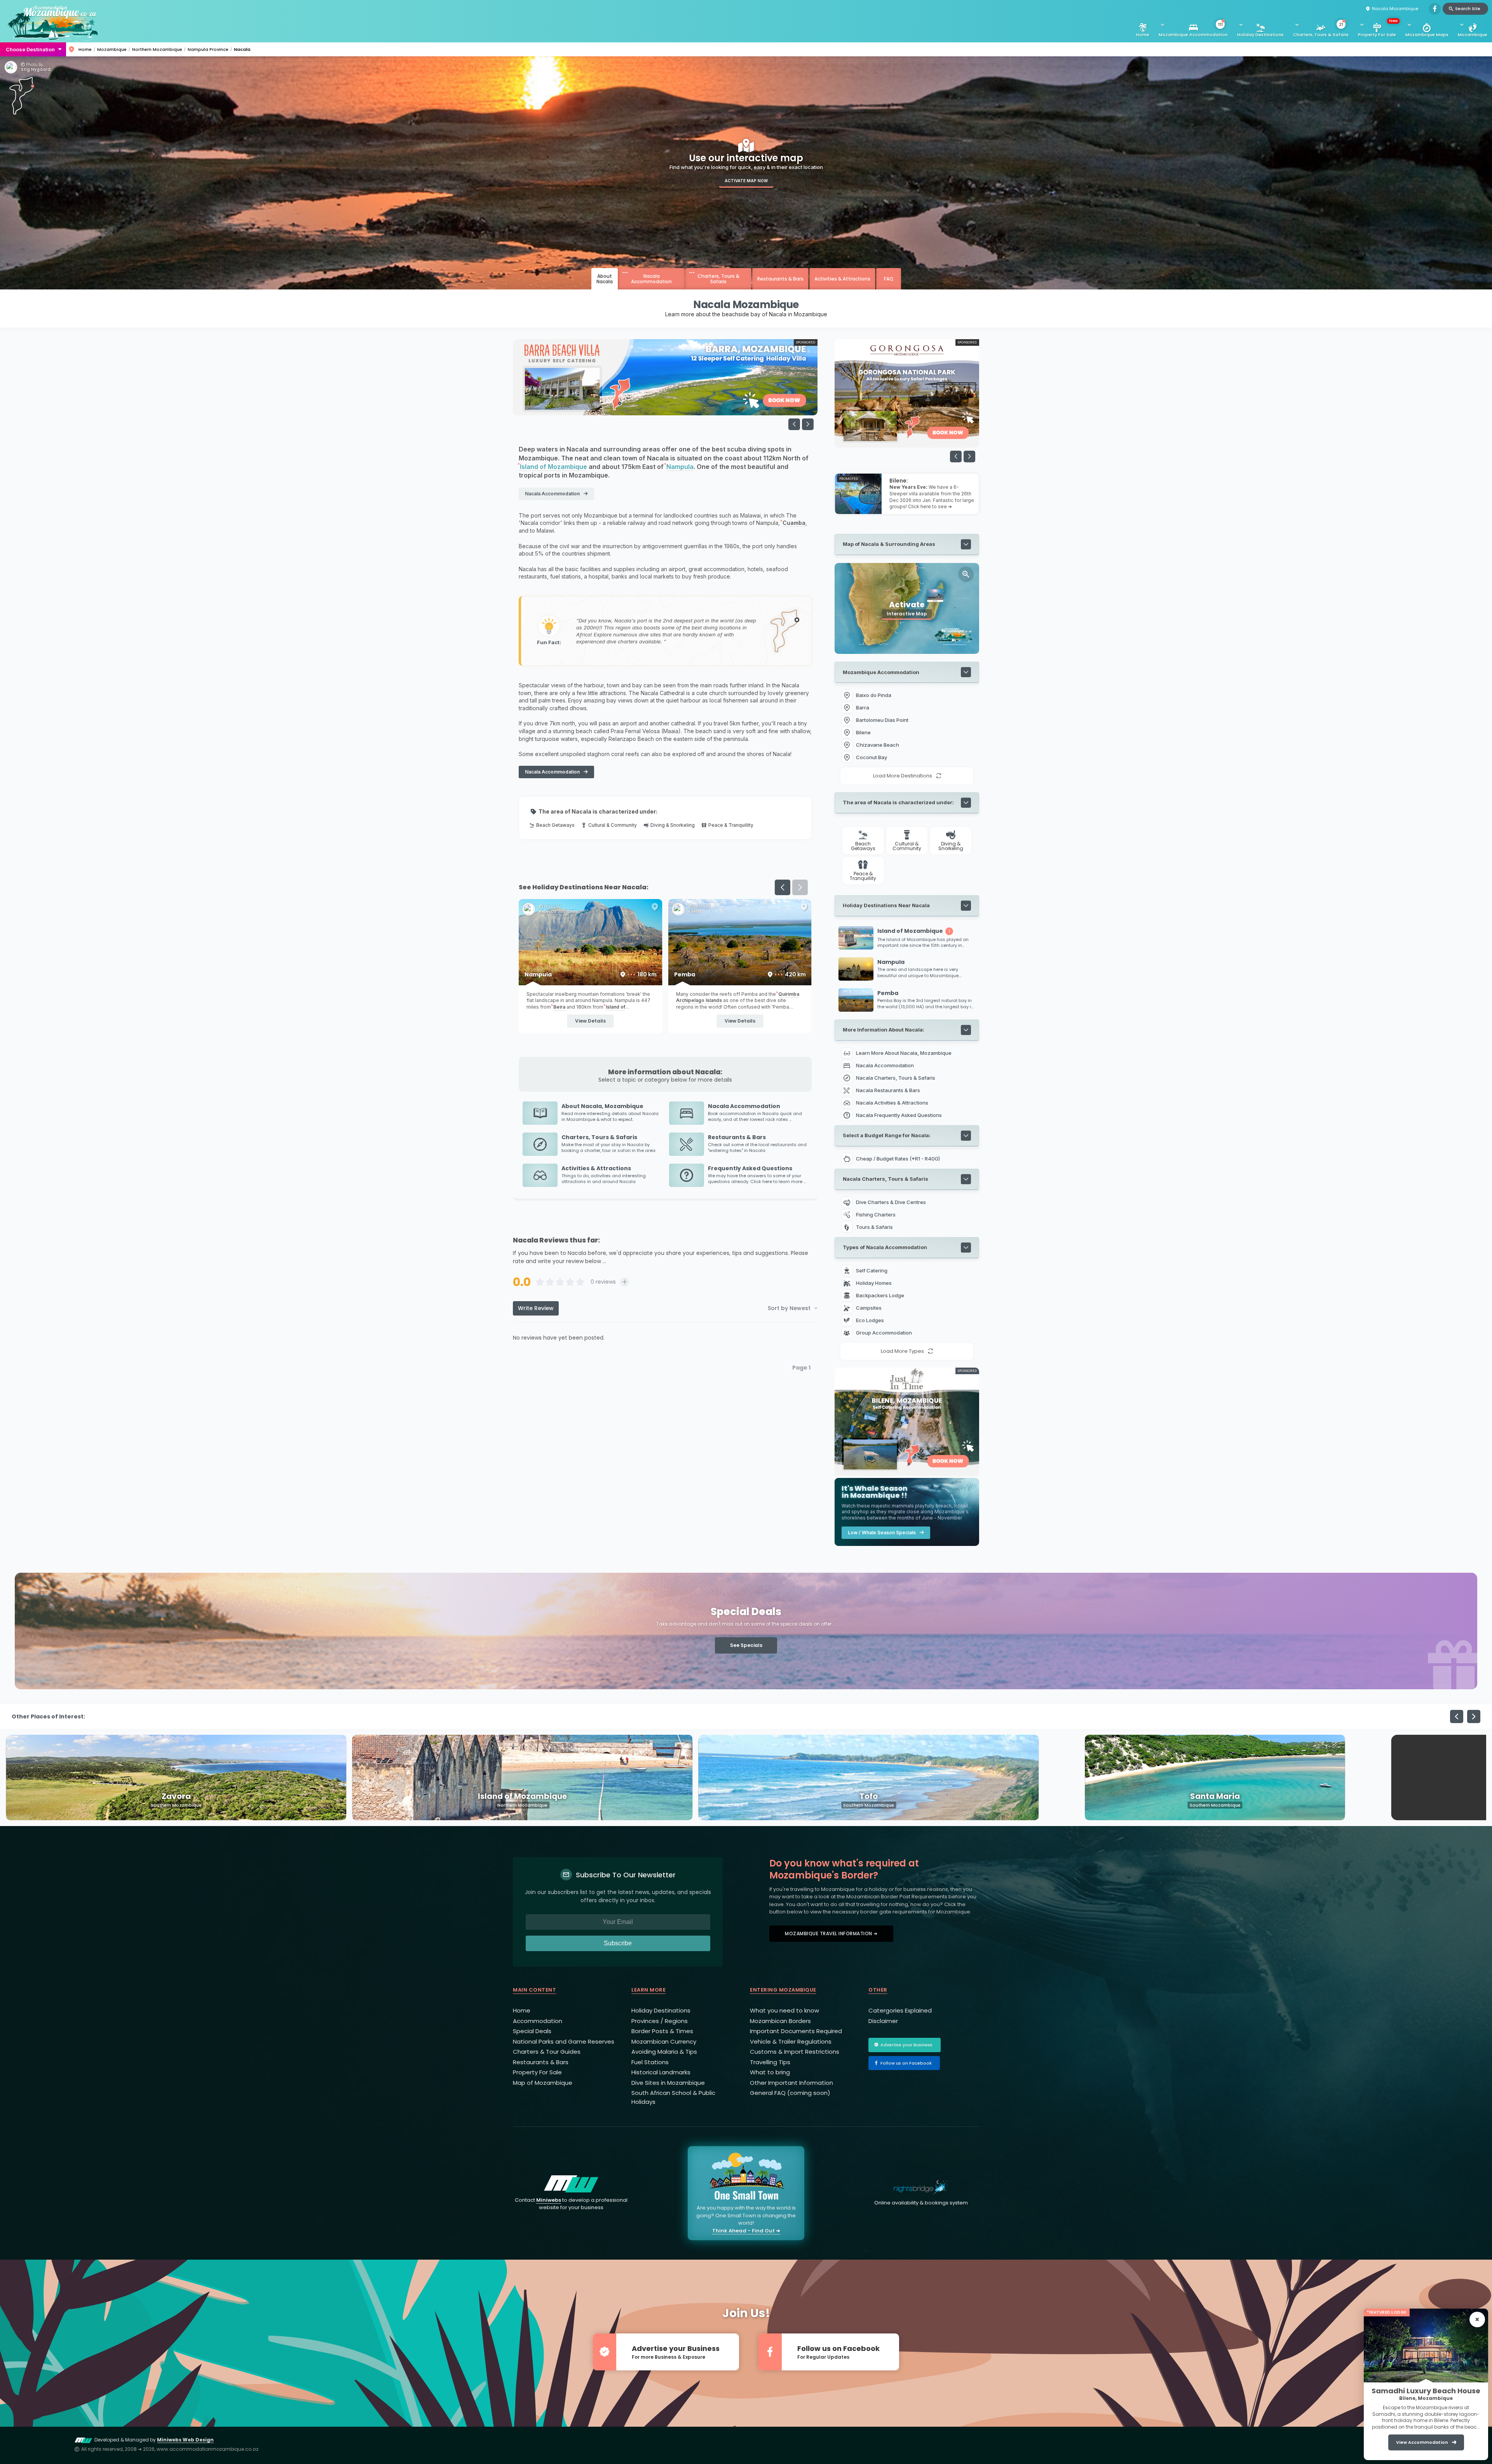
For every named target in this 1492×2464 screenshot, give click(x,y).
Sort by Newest (789, 1308)
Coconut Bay (871, 757)
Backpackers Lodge (881, 1295)
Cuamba (794, 523)
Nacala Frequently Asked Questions (899, 1115)
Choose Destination (30, 49)
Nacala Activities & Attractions (892, 1103)
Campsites (869, 1308)
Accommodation (538, 2021)
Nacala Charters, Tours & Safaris (896, 1078)
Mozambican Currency (664, 2041)
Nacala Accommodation (651, 279)
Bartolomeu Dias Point (882, 720)
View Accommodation (1422, 2442)
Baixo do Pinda (874, 695)
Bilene (863, 732)
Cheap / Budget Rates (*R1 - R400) (898, 1159)
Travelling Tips (770, 2062)
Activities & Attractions (842, 279)
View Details (590, 1021)
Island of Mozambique (553, 467)
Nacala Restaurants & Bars (888, 1090)
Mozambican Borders (780, 2021)
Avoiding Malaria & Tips (664, 2052)
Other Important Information (791, 2083)
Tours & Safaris (874, 1227)
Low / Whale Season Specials (882, 1533)
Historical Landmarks (661, 2072)
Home (1143, 35)
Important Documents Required (796, 2031)
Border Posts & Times (662, 2031)
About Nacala (605, 279)
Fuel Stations (650, 2062)
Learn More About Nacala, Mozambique (904, 1053)
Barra (863, 707)
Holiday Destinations (1260, 35)
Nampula (680, 467)
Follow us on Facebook (906, 2063)
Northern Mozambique (157, 49)
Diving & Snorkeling (673, 825)
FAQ (889, 279)
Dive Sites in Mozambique (668, 2083)
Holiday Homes (874, 1283)
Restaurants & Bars (780, 279)
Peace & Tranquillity (731, 825)
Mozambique (1473, 35)
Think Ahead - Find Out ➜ (746, 2231)
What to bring (770, 2072)
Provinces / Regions (660, 2021)
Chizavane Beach (878, 745)
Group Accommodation (885, 1333)
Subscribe (618, 1943)
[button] (808, 424)
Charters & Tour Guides (547, 2052)
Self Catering (872, 1270)
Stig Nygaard (36, 70)
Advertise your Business (906, 2045)
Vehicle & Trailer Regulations (791, 2041)
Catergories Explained (900, 2010)
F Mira (695, 911)
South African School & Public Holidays (673, 2097)
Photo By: (34, 65)
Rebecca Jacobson (558, 911)
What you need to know (784, 2010)
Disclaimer (883, 2021)
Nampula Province (208, 49)
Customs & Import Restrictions (795, 2052)
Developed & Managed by (154, 2440)
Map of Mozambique (543, 2083)
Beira (559, 1007)
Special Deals (532, 2031)
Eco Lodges (871, 1320)
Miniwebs (549, 2200)
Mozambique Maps (1427, 35)
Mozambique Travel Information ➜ (831, 1933)
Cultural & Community (613, 825)
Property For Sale (1378, 28)
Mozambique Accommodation (1193, 30)
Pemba (740, 974)
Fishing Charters (876, 1215)
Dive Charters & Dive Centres (891, 1202)
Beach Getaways (555, 825)
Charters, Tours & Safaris (1321, 30)
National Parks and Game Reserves (564, 2041)
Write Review (536, 1308)
